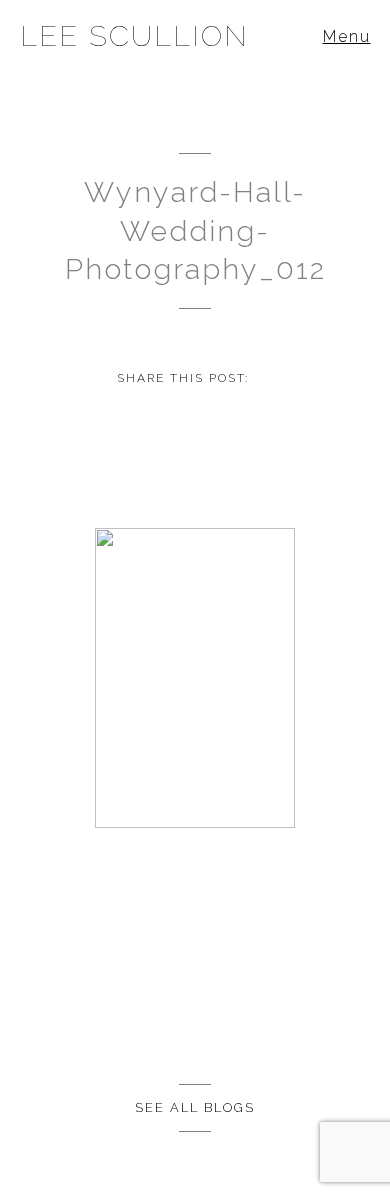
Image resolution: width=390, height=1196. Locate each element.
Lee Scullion (134, 36)
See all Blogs (195, 1107)
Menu (347, 36)
